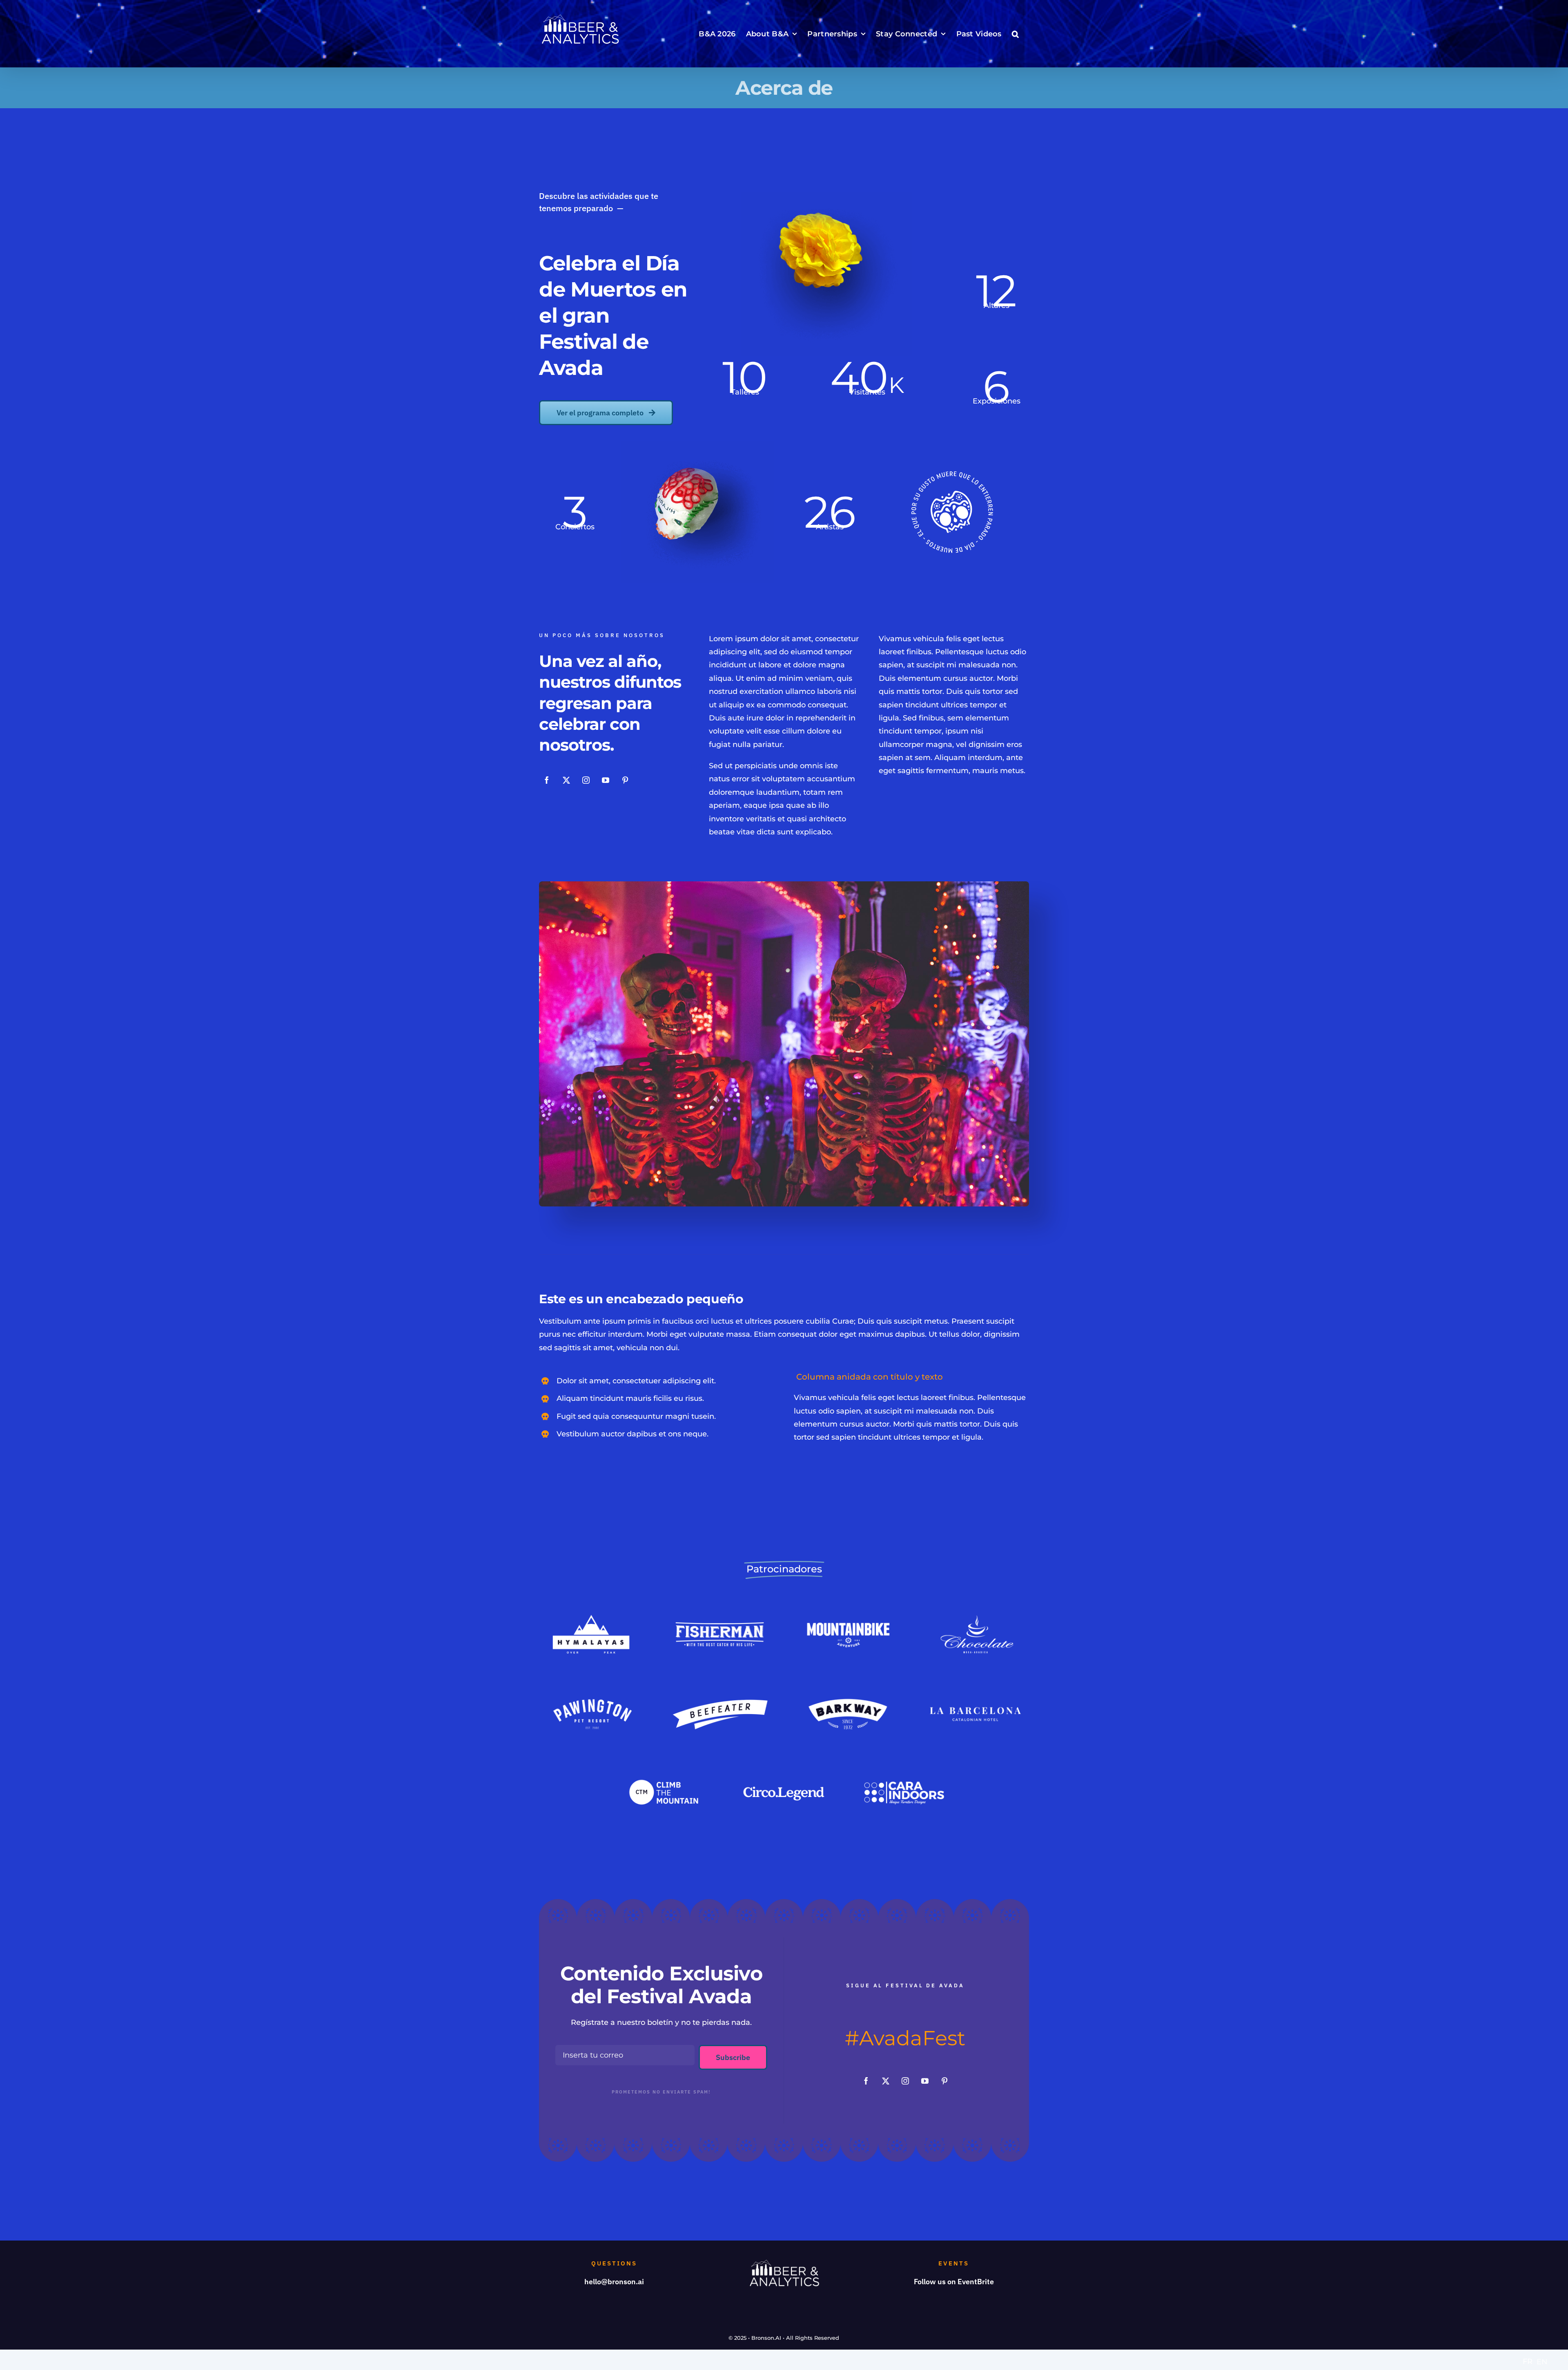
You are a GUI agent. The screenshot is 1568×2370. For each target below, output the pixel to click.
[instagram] (586, 780)
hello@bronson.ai (614, 2282)
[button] (1015, 34)
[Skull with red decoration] (697, 445)
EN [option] (1542, 2362)
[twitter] (566, 780)
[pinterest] (625, 780)
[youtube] (606, 780)
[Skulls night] (784, 885)
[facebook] (547, 780)
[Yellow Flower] (826, 195)
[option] (1542, 2362)
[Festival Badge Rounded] (952, 475)
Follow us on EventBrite (954, 2282)
